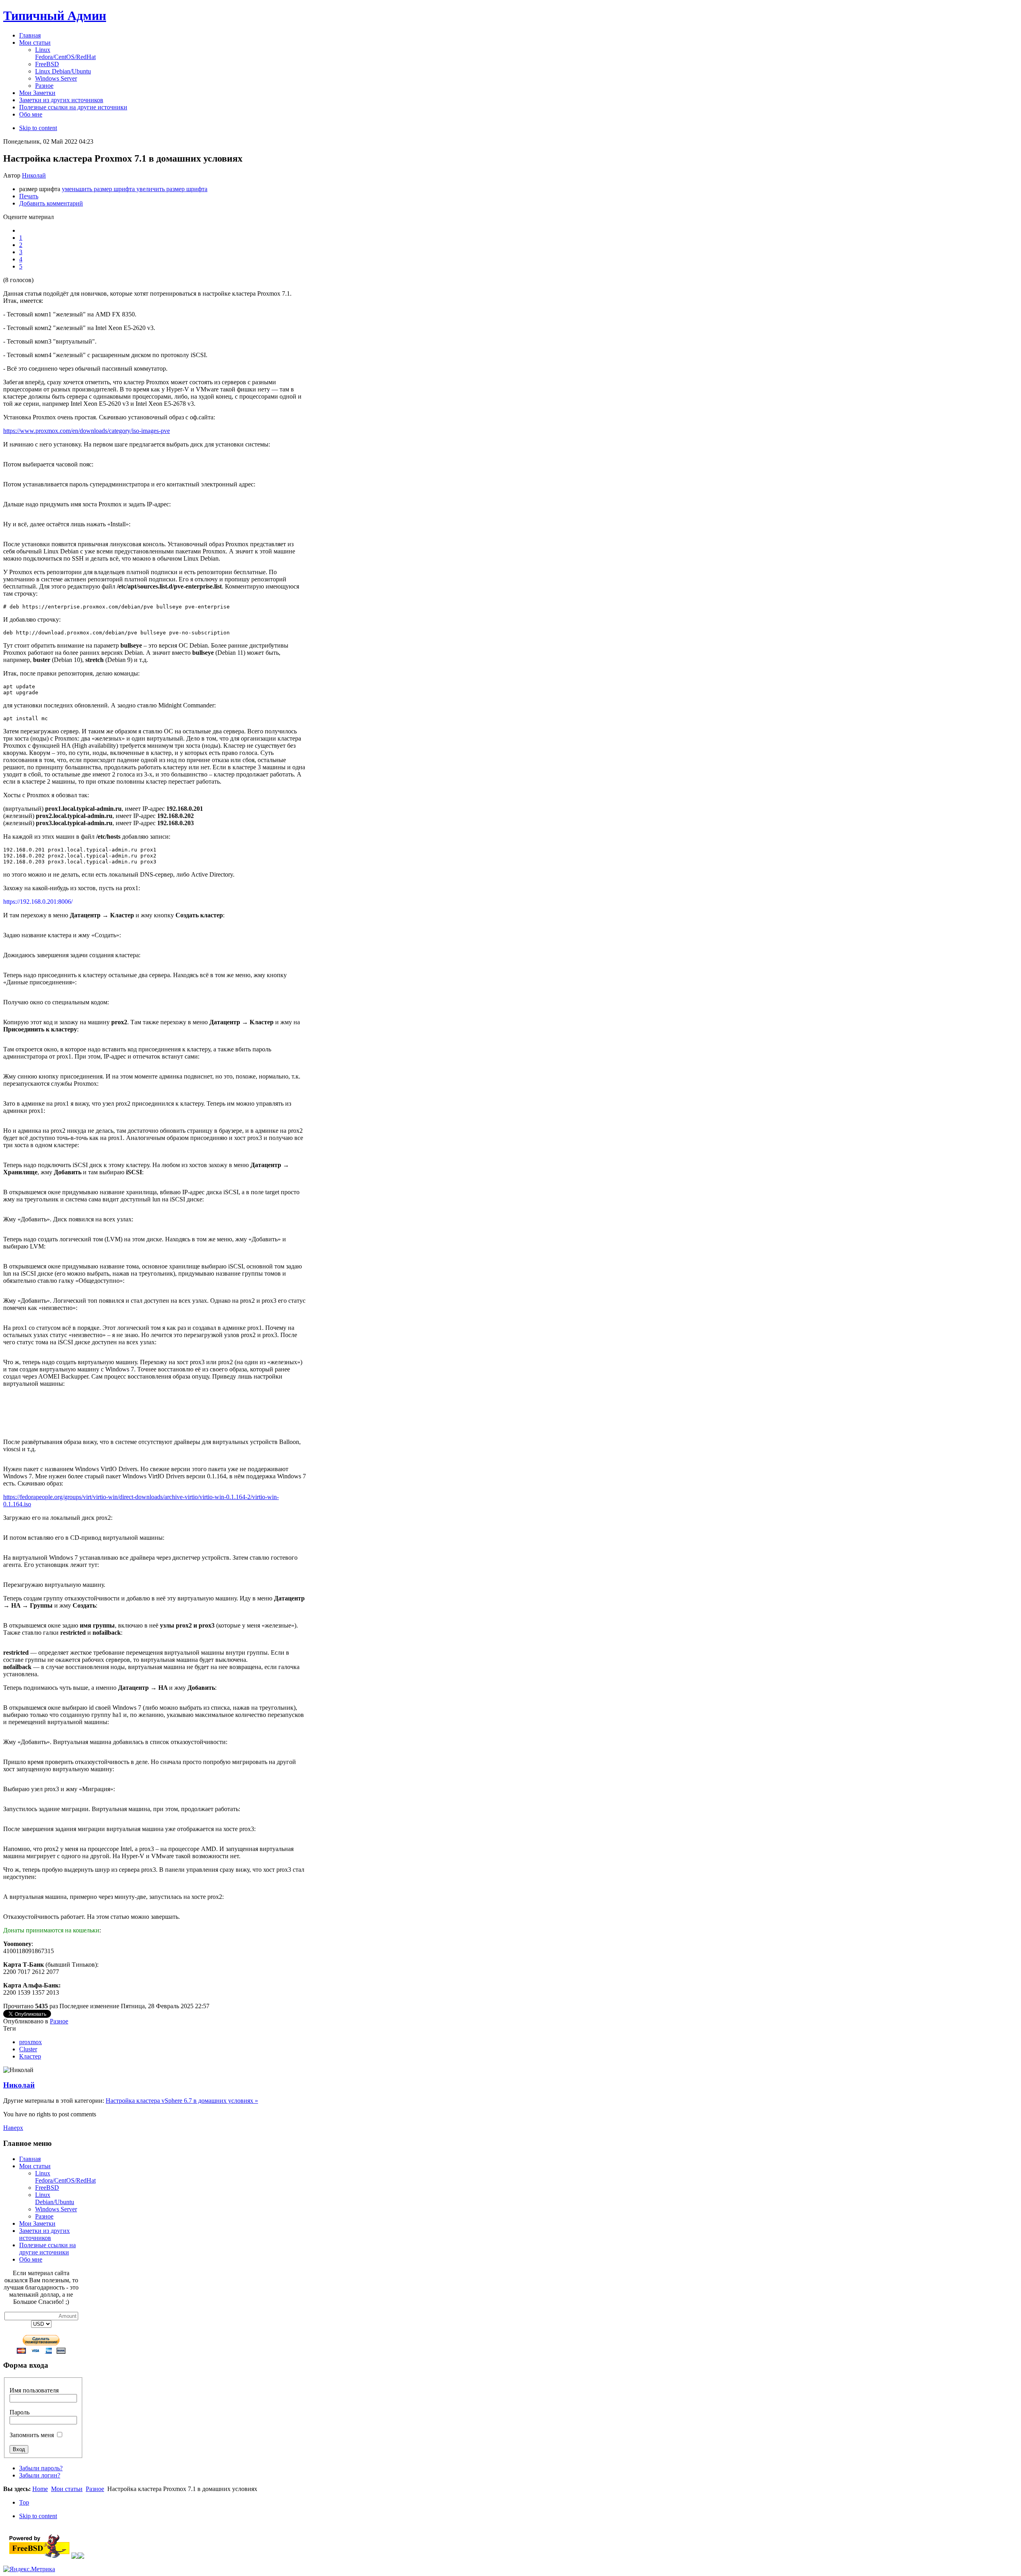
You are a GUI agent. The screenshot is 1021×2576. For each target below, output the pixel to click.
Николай (34, 175)
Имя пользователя (34, 2390)
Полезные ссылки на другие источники (47, 2249)
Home (40, 2489)
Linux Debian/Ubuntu (55, 2198)
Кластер (30, 2056)
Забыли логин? (40, 2475)
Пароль (20, 2412)
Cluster (28, 2049)
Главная (30, 2159)
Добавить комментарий (51, 203)
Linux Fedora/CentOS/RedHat (65, 2177)
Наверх (13, 2128)
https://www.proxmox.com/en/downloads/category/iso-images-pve (87, 431)
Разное (59, 2021)
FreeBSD (47, 2188)
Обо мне (31, 2259)
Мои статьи (35, 2166)
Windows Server (56, 2209)
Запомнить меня (32, 2435)
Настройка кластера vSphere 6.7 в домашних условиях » (182, 2101)
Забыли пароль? (41, 2468)
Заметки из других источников (44, 2234)
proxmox (31, 2042)
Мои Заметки (37, 2223)
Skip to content (38, 128)
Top (24, 2502)
